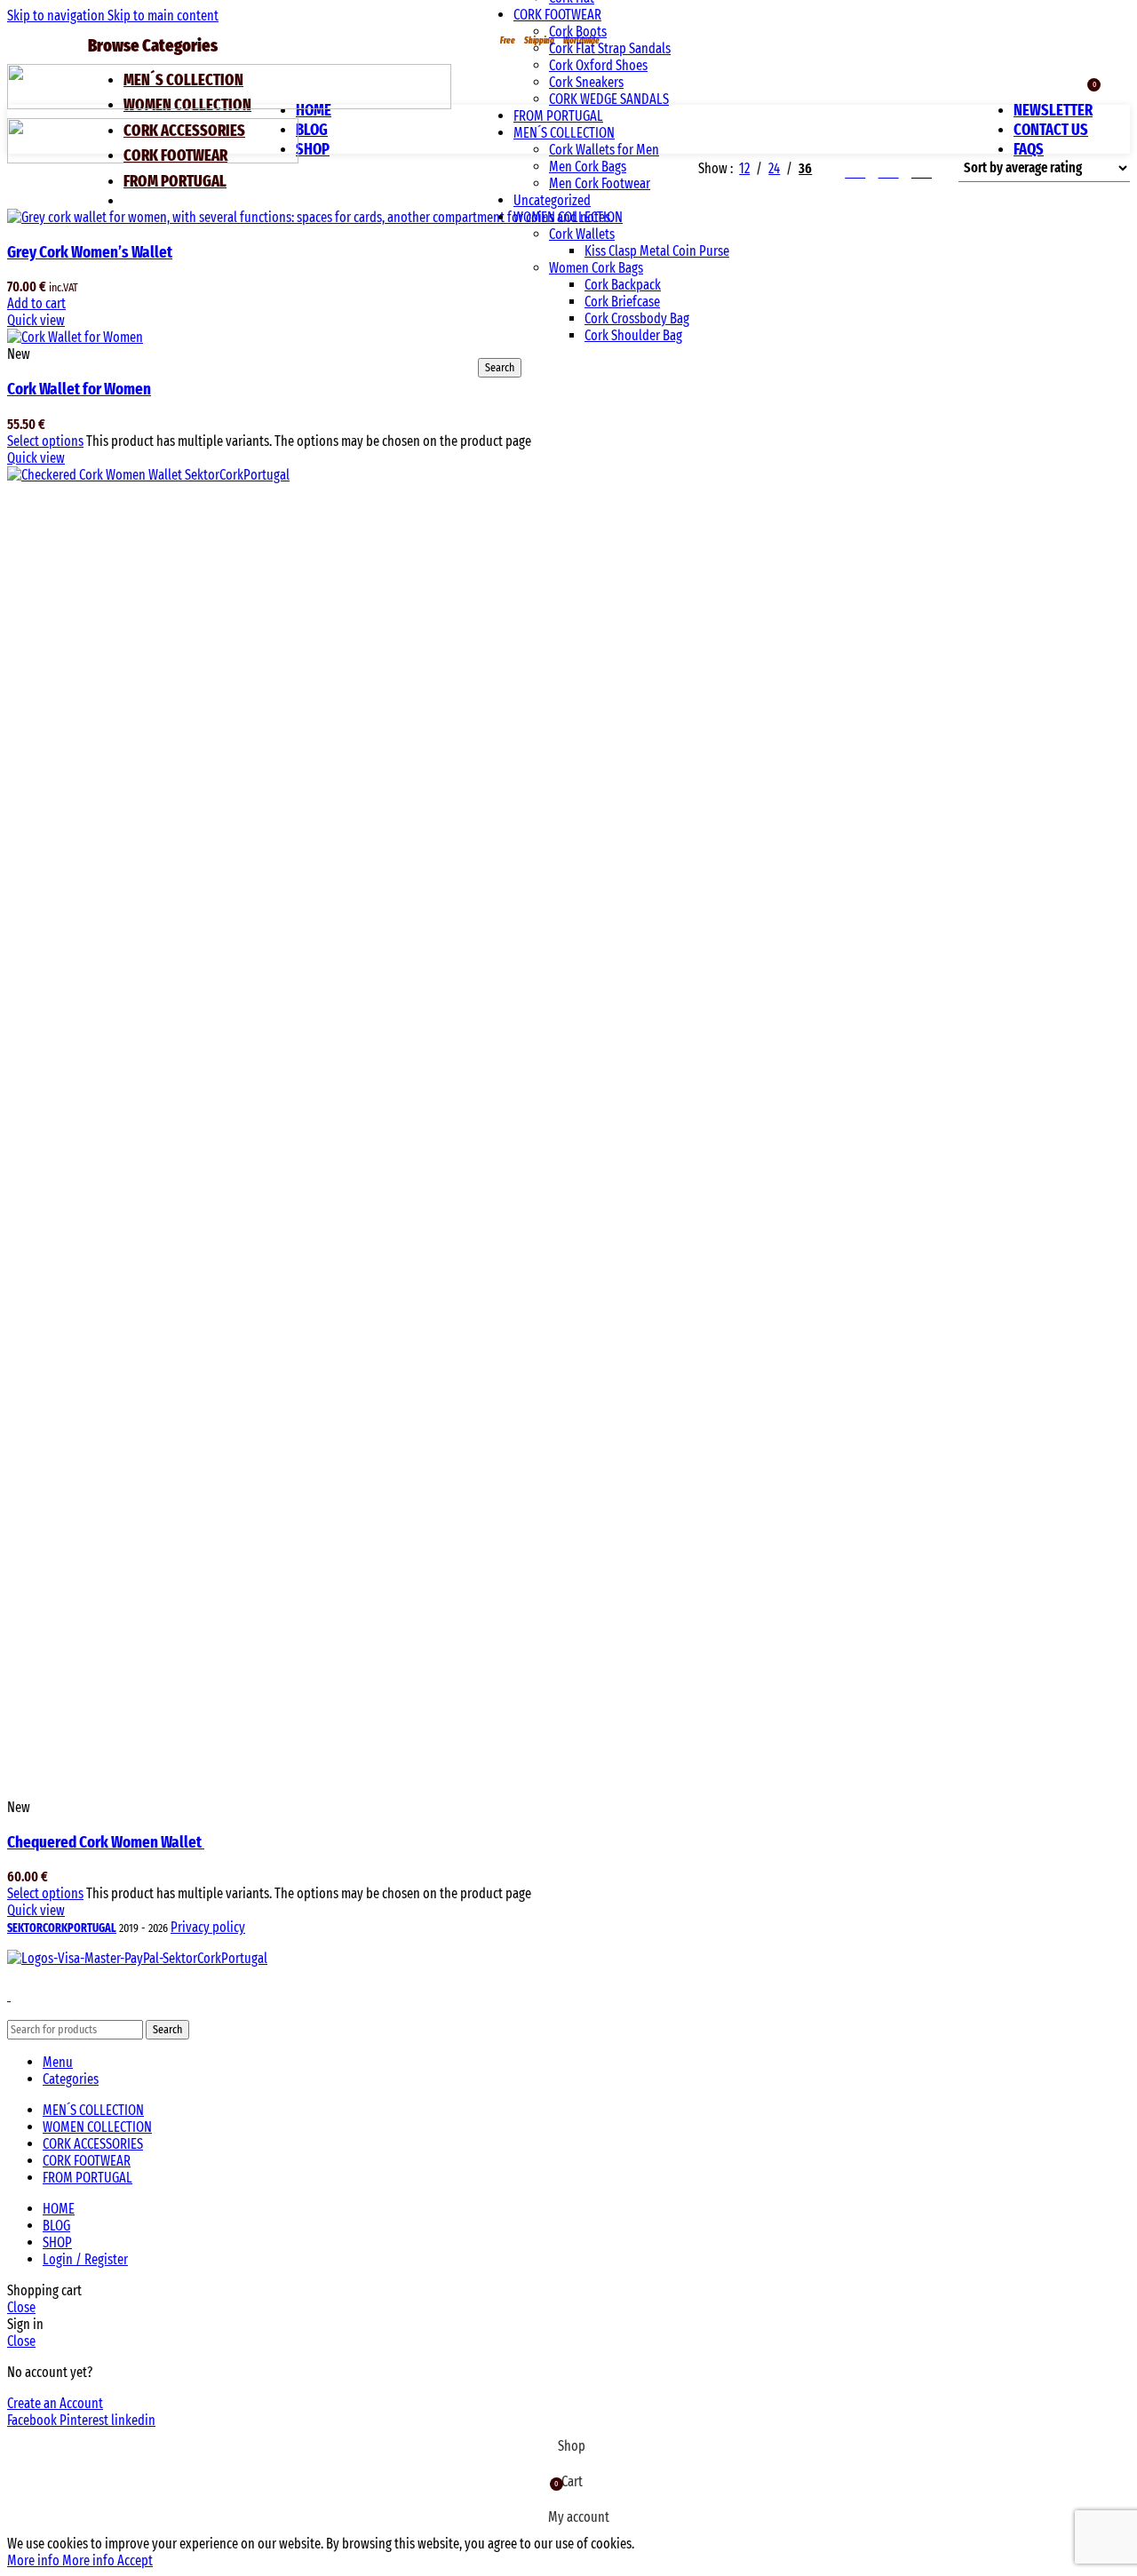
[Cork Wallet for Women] (75, 337)
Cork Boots (578, 32)
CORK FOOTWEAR (557, 15)
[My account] (1041, 83)
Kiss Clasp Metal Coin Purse (657, 251)
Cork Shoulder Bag (633, 335)
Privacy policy (208, 1927)
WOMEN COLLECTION (568, 217)
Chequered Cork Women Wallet (106, 1842)
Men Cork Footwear (600, 183)
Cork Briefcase (622, 302)
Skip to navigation (57, 16)
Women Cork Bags (596, 268)
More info (61, 2560)
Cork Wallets (582, 234)
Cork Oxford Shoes (598, 65)
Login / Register (85, 2259)
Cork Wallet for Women (79, 389)
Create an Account (55, 2403)
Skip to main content (163, 16)
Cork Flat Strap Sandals (610, 48)
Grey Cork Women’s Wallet (90, 252)
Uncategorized (552, 200)
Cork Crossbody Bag (637, 318)
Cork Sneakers (586, 82)
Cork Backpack (623, 285)
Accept (135, 2560)
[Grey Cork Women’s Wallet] (310, 217)
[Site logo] (229, 104)
